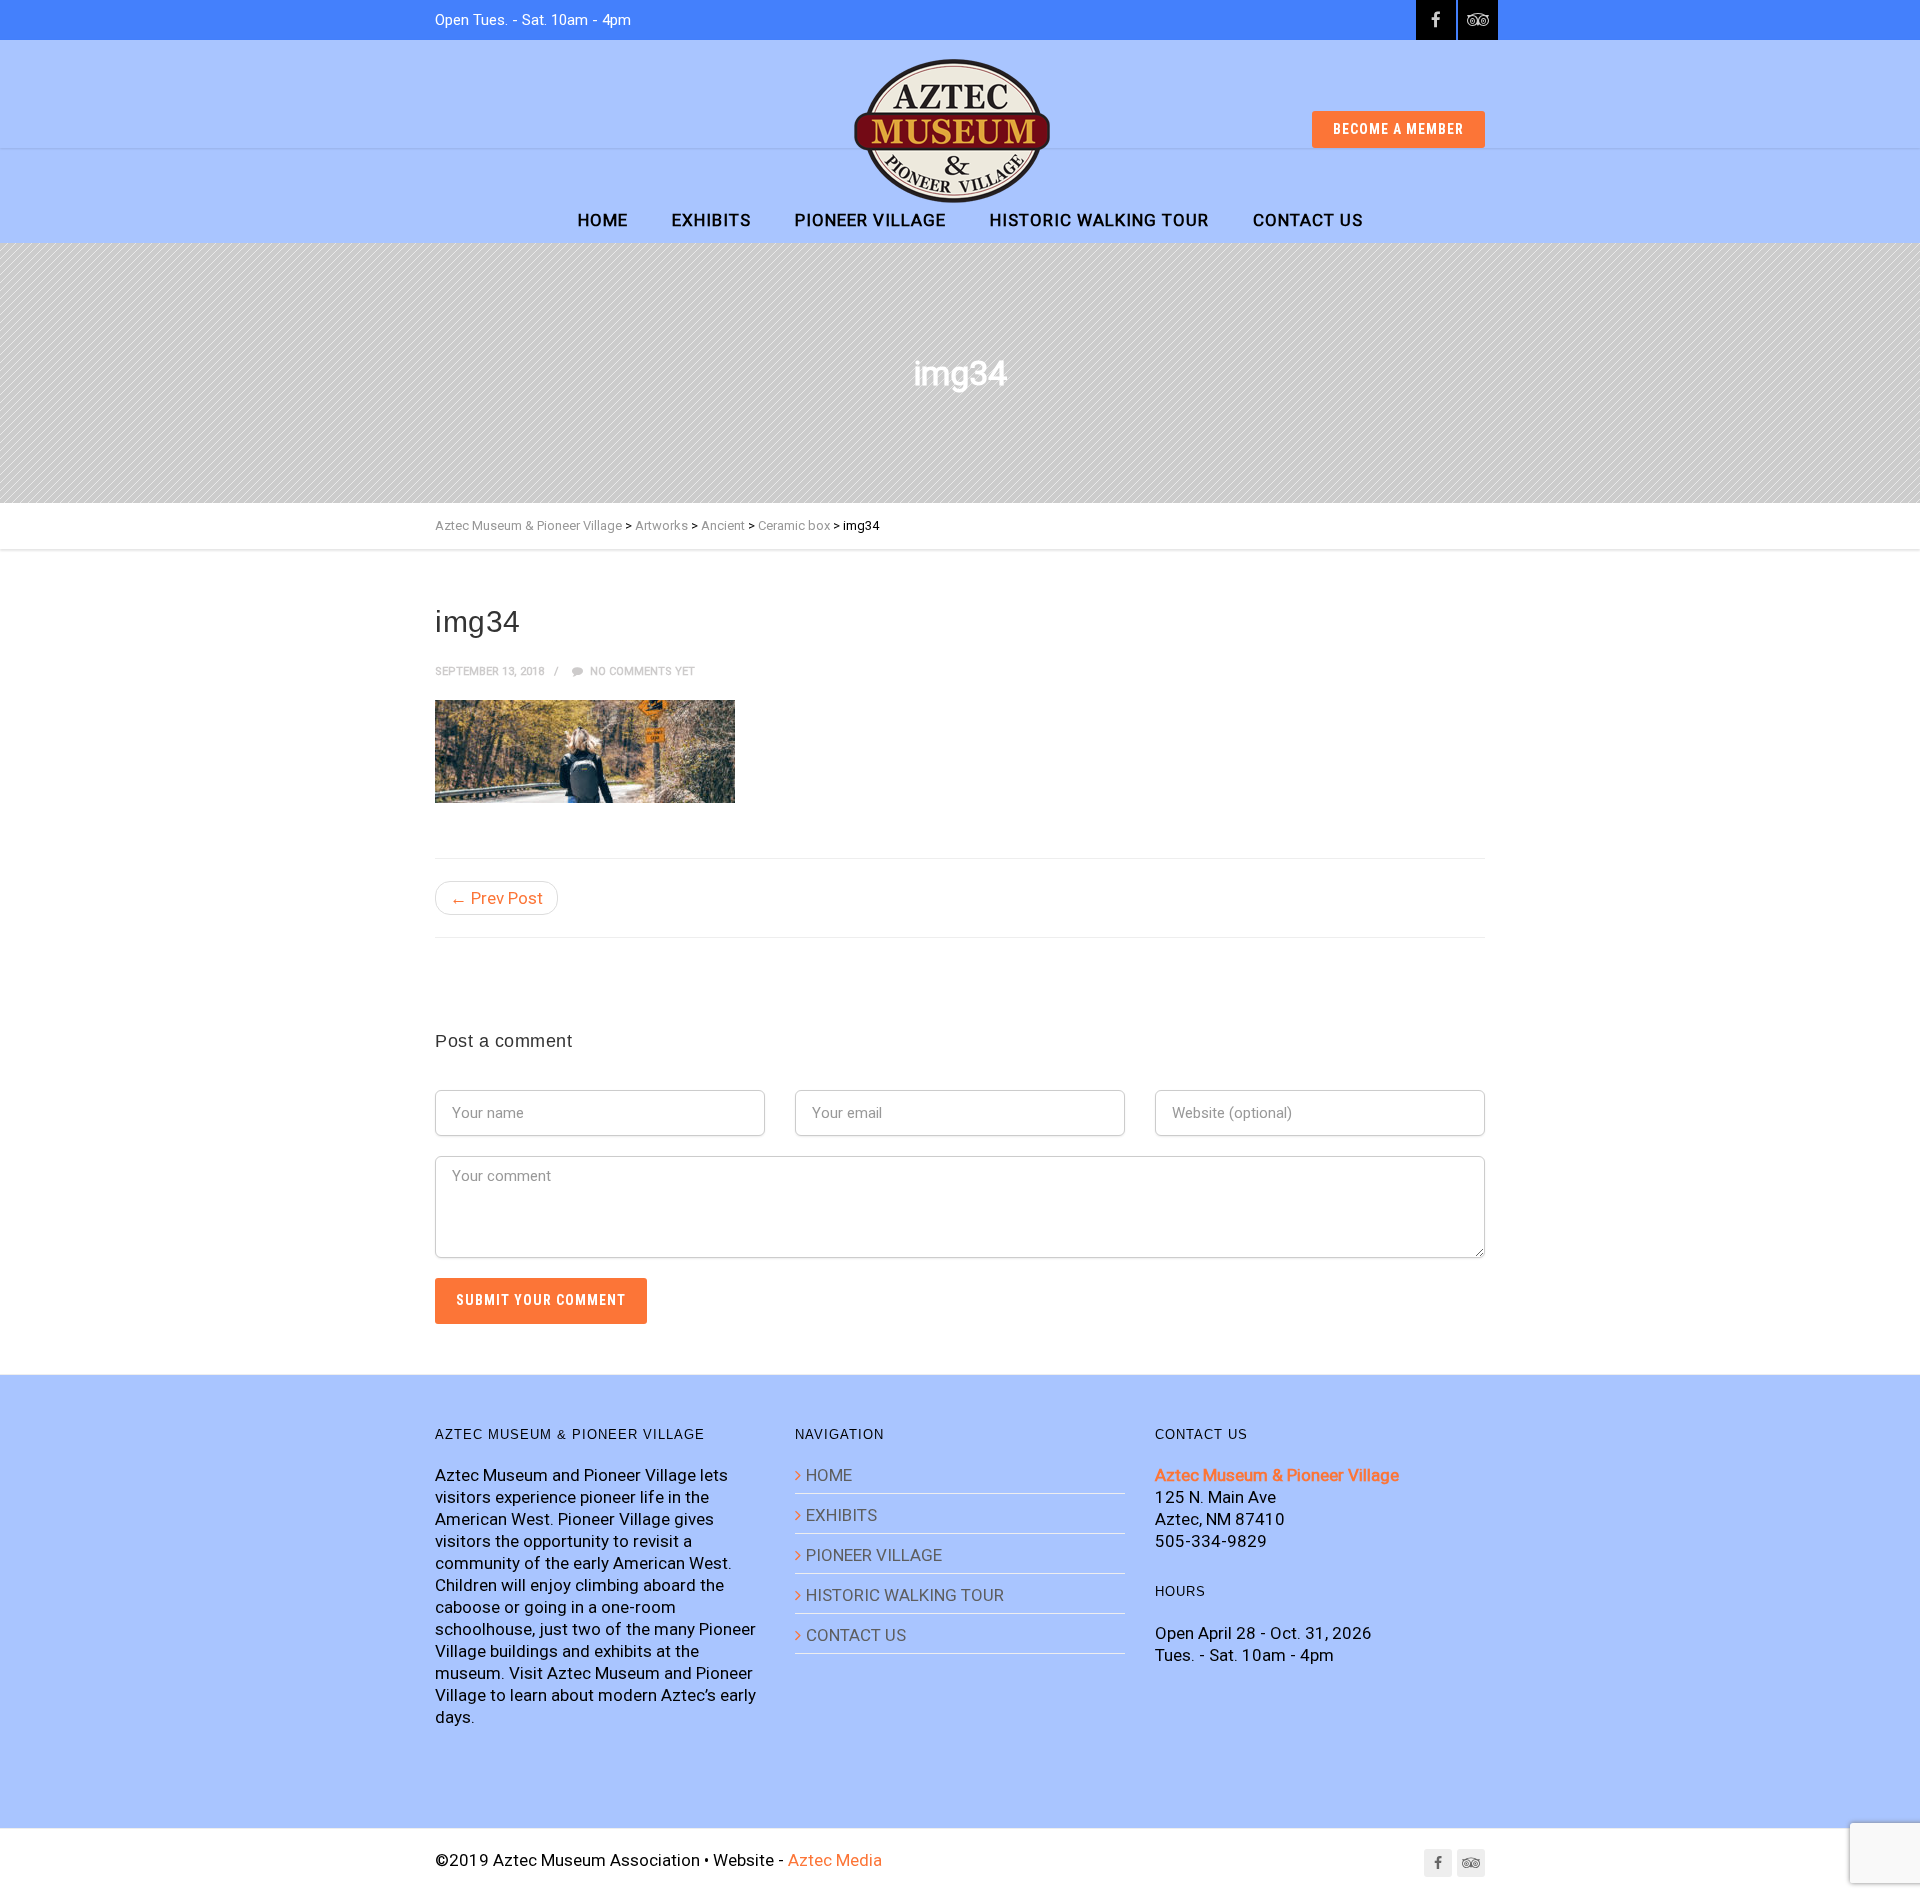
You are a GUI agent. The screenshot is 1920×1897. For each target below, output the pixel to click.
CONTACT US (1308, 220)
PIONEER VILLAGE (870, 220)
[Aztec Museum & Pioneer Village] (952, 131)
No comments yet (641, 671)
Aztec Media (835, 1860)
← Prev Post (496, 898)
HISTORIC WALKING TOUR (1099, 220)
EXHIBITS (711, 220)
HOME (603, 220)
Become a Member (1398, 129)
